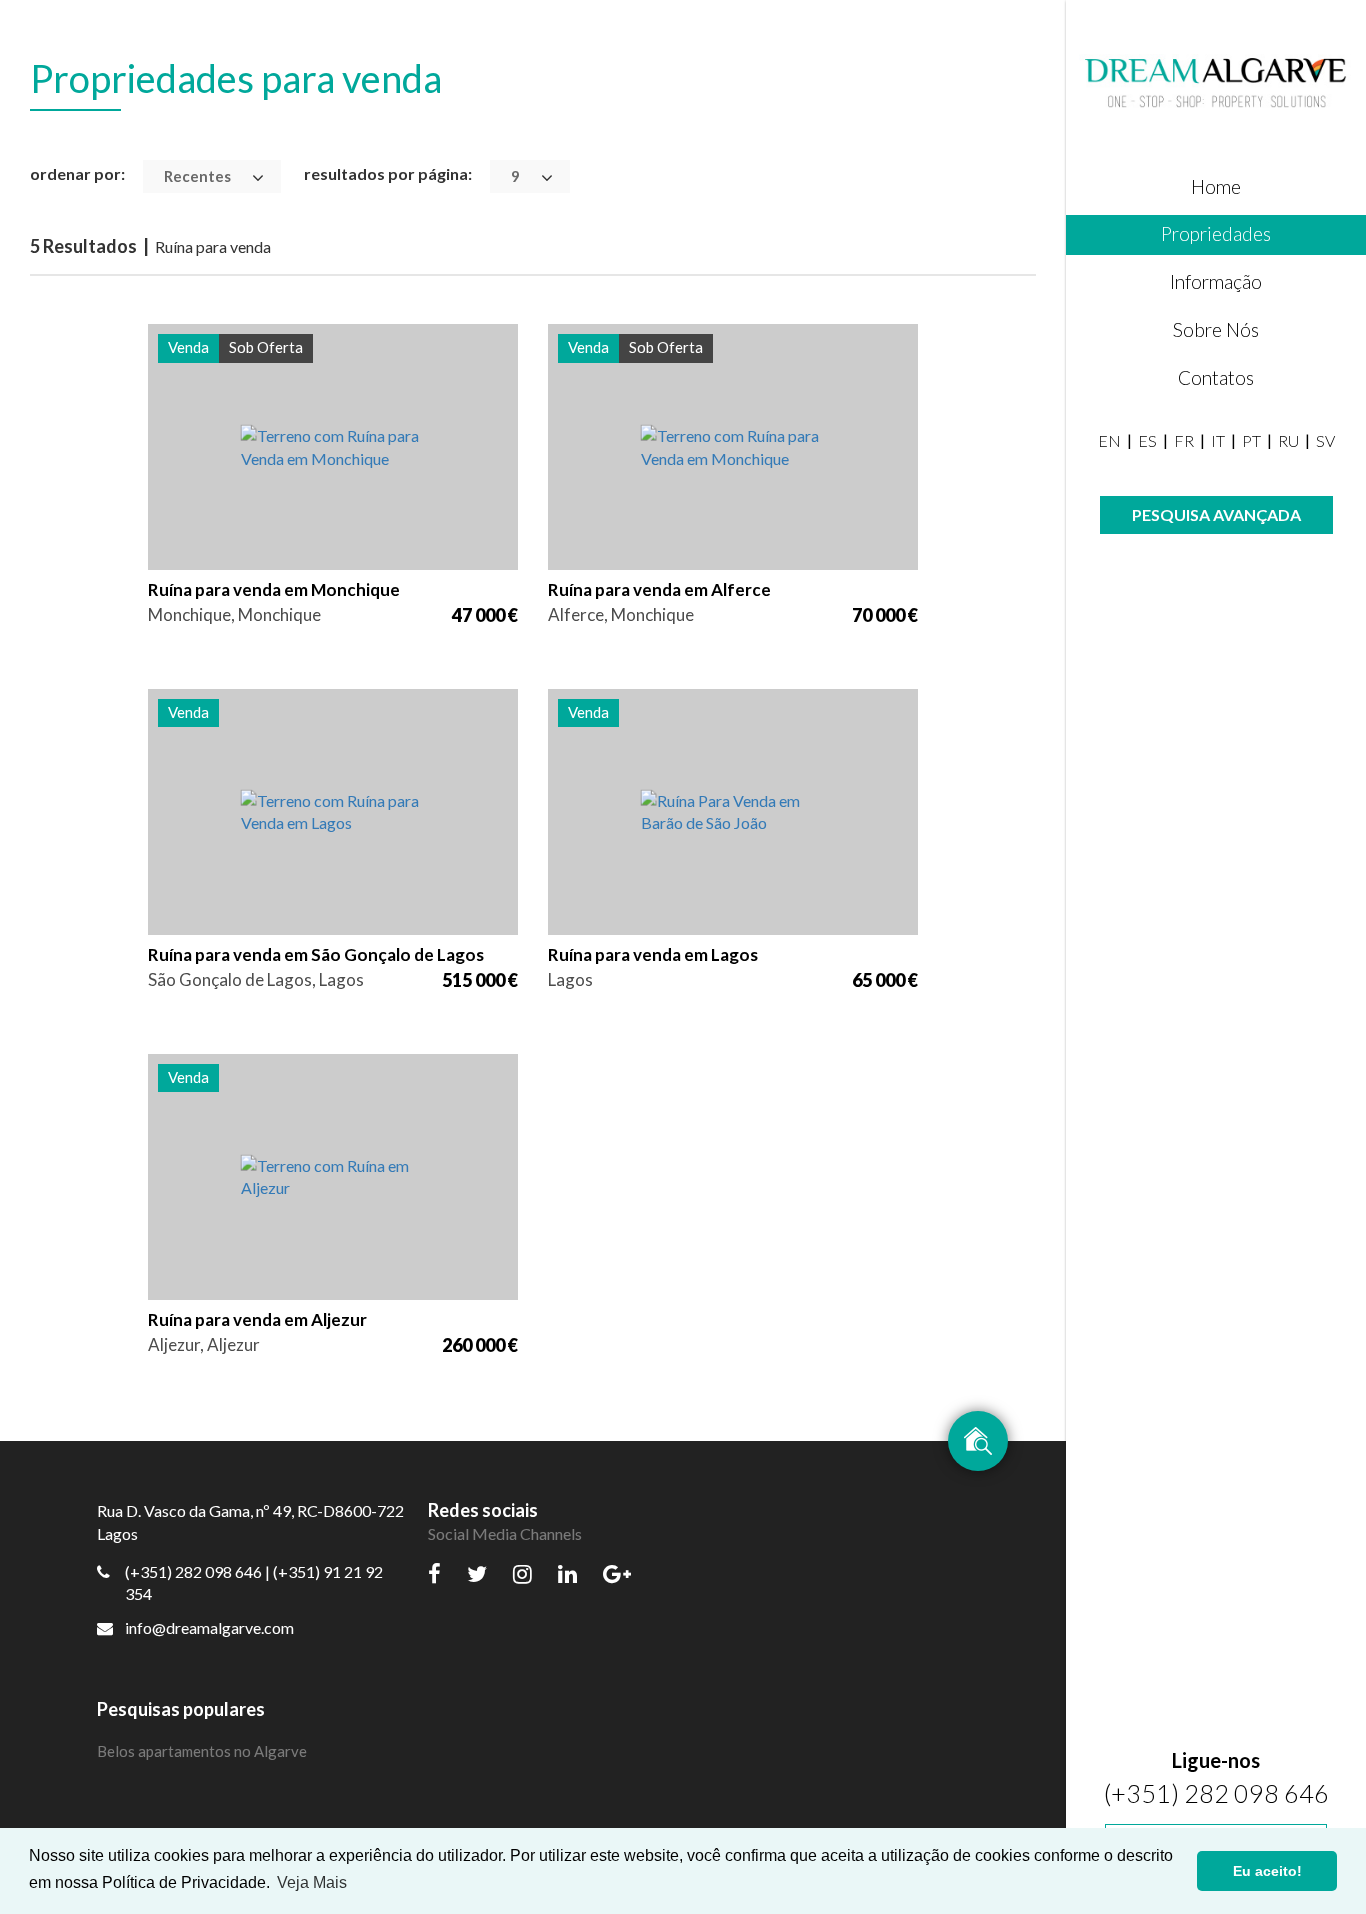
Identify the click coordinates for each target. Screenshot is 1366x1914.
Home (1216, 186)
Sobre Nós (1216, 329)
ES (1147, 440)
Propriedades (1216, 233)
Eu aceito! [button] (1267, 1871)
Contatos (1216, 377)
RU (1288, 440)
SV (1325, 440)
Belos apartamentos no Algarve (202, 1751)
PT (1251, 440)
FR (1184, 440)
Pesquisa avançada (1216, 514)
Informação (1216, 281)
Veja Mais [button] (312, 1882)
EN (1109, 440)
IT (1218, 440)
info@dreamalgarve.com (209, 1627)
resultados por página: (388, 173)
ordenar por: (77, 173)
